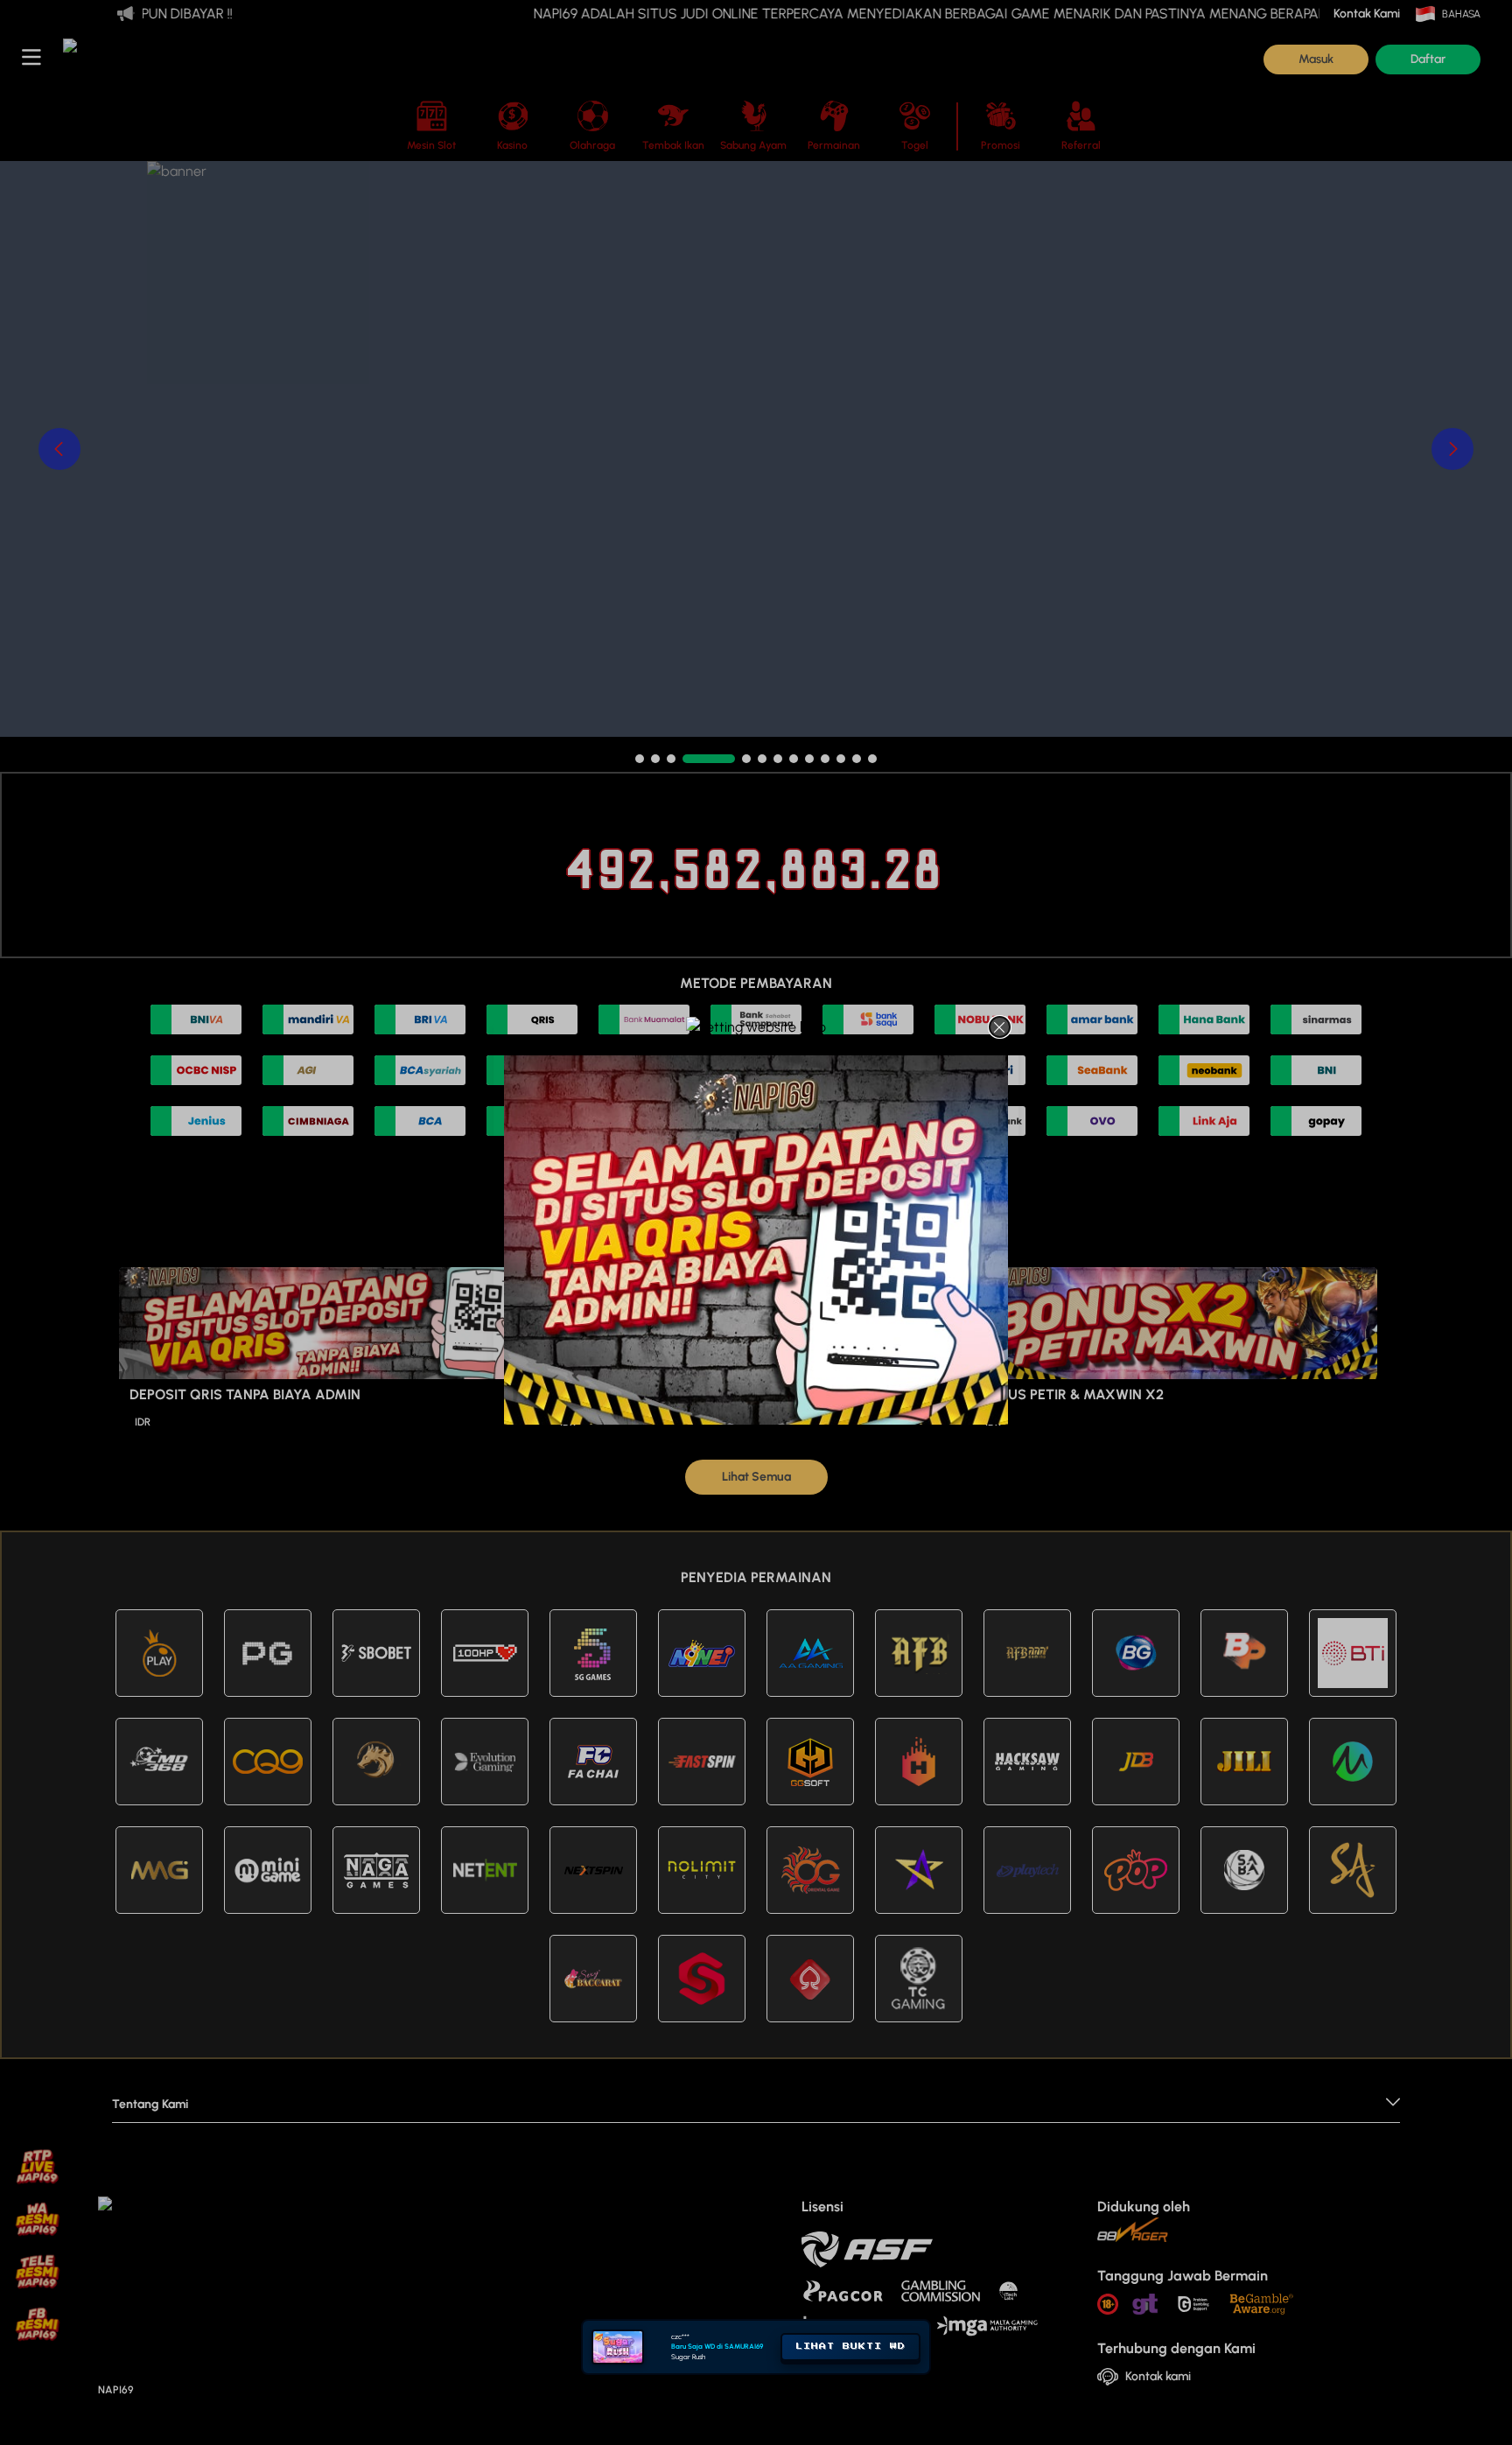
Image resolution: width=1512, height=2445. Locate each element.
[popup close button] (1000, 1027)
